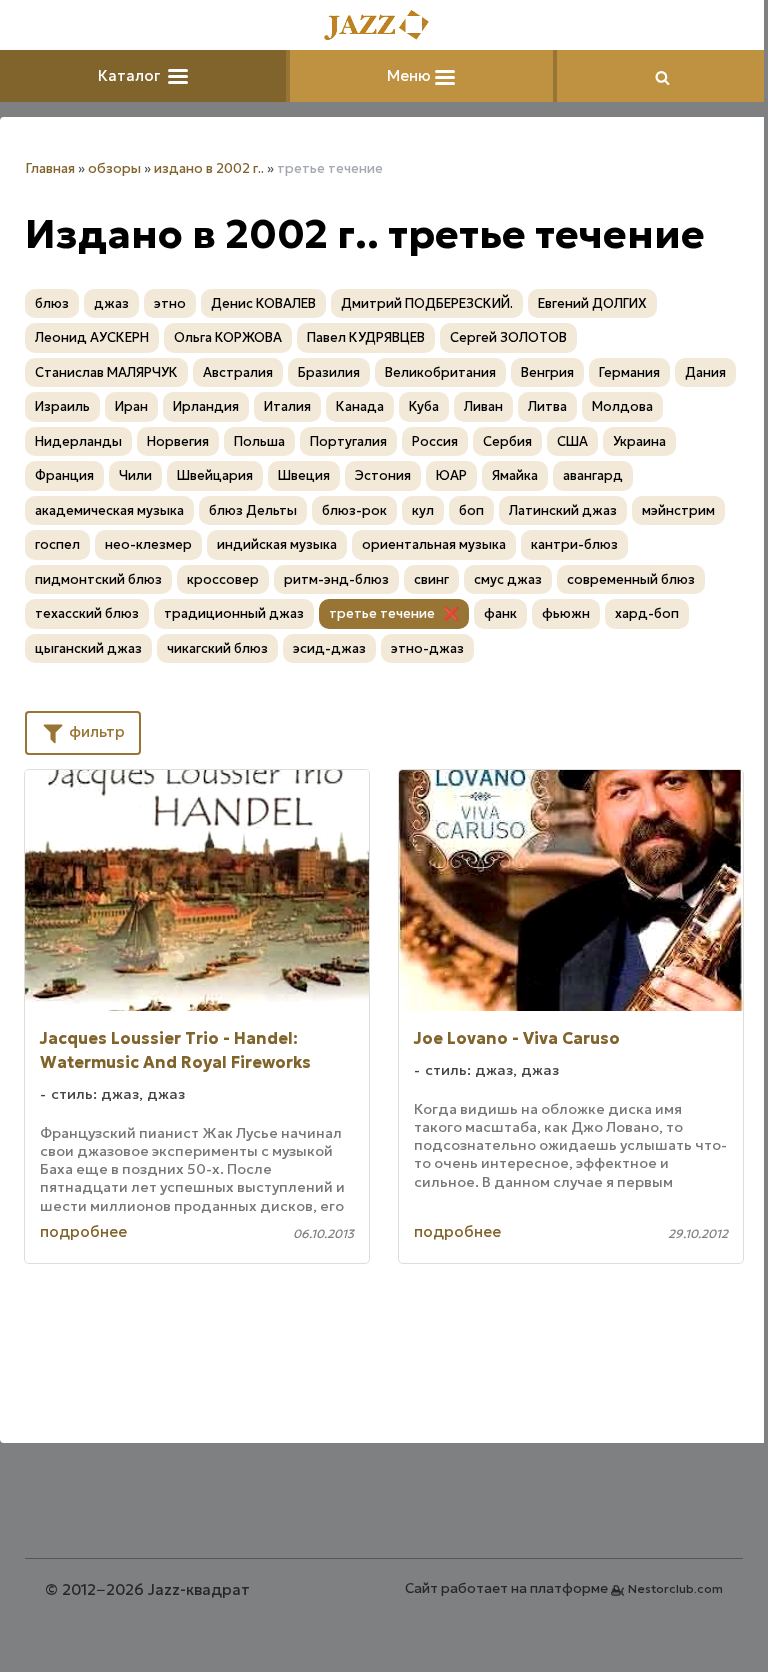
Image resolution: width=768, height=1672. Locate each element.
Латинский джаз (563, 510)
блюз (52, 303)
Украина (639, 441)
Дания (705, 372)
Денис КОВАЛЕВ (263, 303)
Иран (131, 406)
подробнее (83, 1231)
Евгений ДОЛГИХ (592, 303)
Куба (424, 406)
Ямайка (515, 475)
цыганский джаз (88, 648)
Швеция (304, 475)
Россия (435, 441)
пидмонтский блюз (98, 579)
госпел (57, 544)
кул (423, 510)
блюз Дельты (253, 510)
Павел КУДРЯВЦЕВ (366, 337)
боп (471, 510)
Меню (411, 75)
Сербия (507, 441)
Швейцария (215, 475)
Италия (287, 406)
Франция (64, 475)
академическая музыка (109, 510)
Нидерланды (78, 441)
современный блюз (631, 579)
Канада (360, 406)
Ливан (483, 406)
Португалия (348, 441)
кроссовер (223, 579)
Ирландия (206, 406)
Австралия (238, 372)
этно (170, 303)
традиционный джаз (234, 613)
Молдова (622, 406)
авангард (593, 475)
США (572, 441)
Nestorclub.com (675, 1588)
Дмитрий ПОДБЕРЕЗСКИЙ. (427, 303)
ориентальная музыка (434, 544)
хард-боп (647, 613)
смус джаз (508, 579)
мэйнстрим (678, 510)
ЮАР (451, 475)
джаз (111, 303)
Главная (50, 168)
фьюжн (566, 613)
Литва (547, 406)
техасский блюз (87, 613)
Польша (259, 441)
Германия (629, 372)
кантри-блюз (574, 544)
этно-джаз (427, 648)
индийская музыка (277, 544)
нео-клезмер (148, 544)
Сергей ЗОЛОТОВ (508, 337)
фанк (500, 613)
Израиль (62, 406)
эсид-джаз (329, 648)
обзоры (114, 168)
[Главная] (384, 26)
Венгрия (547, 372)
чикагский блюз (217, 648)
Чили (135, 475)
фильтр (95, 731)
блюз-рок (354, 510)
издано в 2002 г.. (209, 168)
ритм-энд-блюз (336, 579)
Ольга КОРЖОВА (228, 337)
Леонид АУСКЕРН (92, 337)
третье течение (382, 613)
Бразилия (329, 372)
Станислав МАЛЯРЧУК (106, 372)
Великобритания (440, 372)
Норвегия (178, 441)
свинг (431, 579)
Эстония (383, 475)
